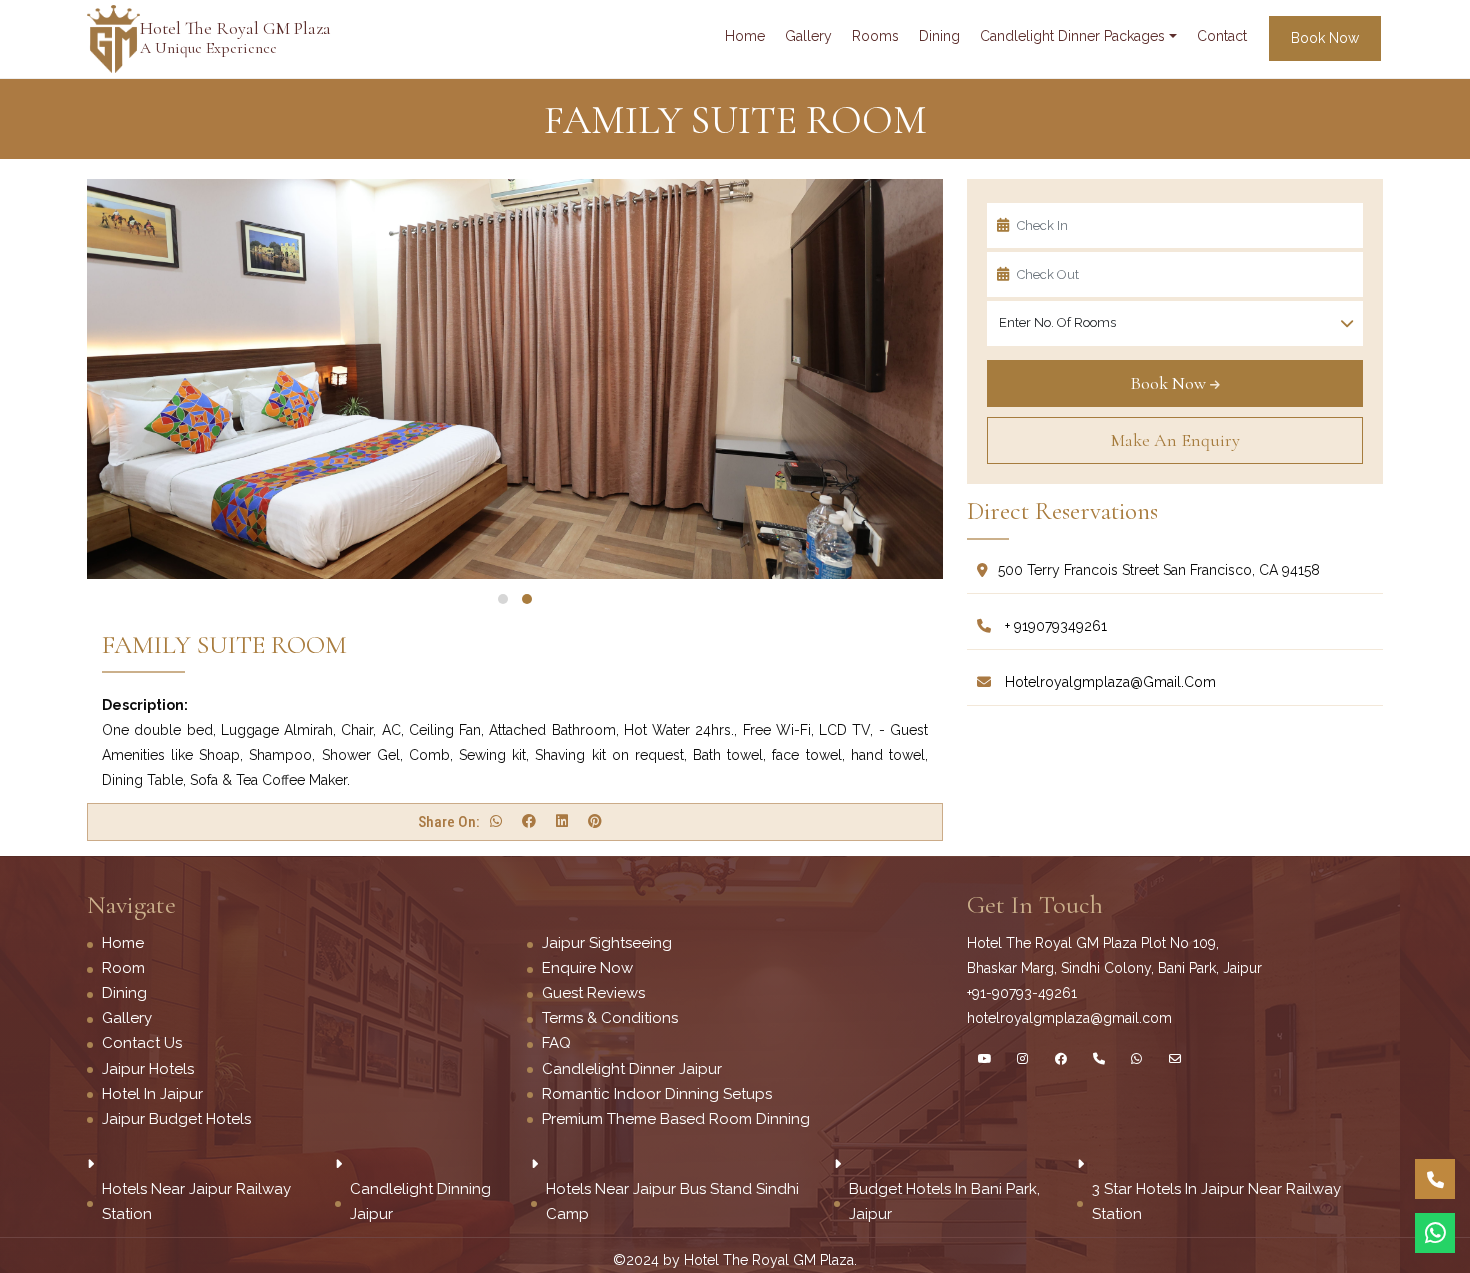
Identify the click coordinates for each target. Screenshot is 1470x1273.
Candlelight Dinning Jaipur (420, 1201)
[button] (503, 599)
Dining (124, 993)
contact (1222, 36)
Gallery (127, 1018)
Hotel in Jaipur (152, 1094)
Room (123, 968)
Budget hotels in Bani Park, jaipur (944, 1201)
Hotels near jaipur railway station (196, 1201)
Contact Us (142, 1043)
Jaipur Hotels (148, 1069)
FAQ (556, 1043)
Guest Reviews (593, 993)
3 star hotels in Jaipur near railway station (1216, 1201)
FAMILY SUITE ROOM (224, 644)
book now (1325, 38)
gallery (808, 36)
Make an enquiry (1175, 440)
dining (939, 36)
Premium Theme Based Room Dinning (676, 1119)
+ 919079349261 (1054, 626)
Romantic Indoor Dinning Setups (657, 1094)
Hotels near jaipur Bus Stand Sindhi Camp (672, 1201)
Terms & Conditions (610, 1018)
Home (745, 36)
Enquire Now (587, 968)
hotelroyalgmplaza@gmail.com (1108, 682)
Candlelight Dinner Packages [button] (1072, 36)
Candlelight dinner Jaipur (632, 1069)
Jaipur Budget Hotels (176, 1119)
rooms (875, 36)
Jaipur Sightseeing (607, 943)
